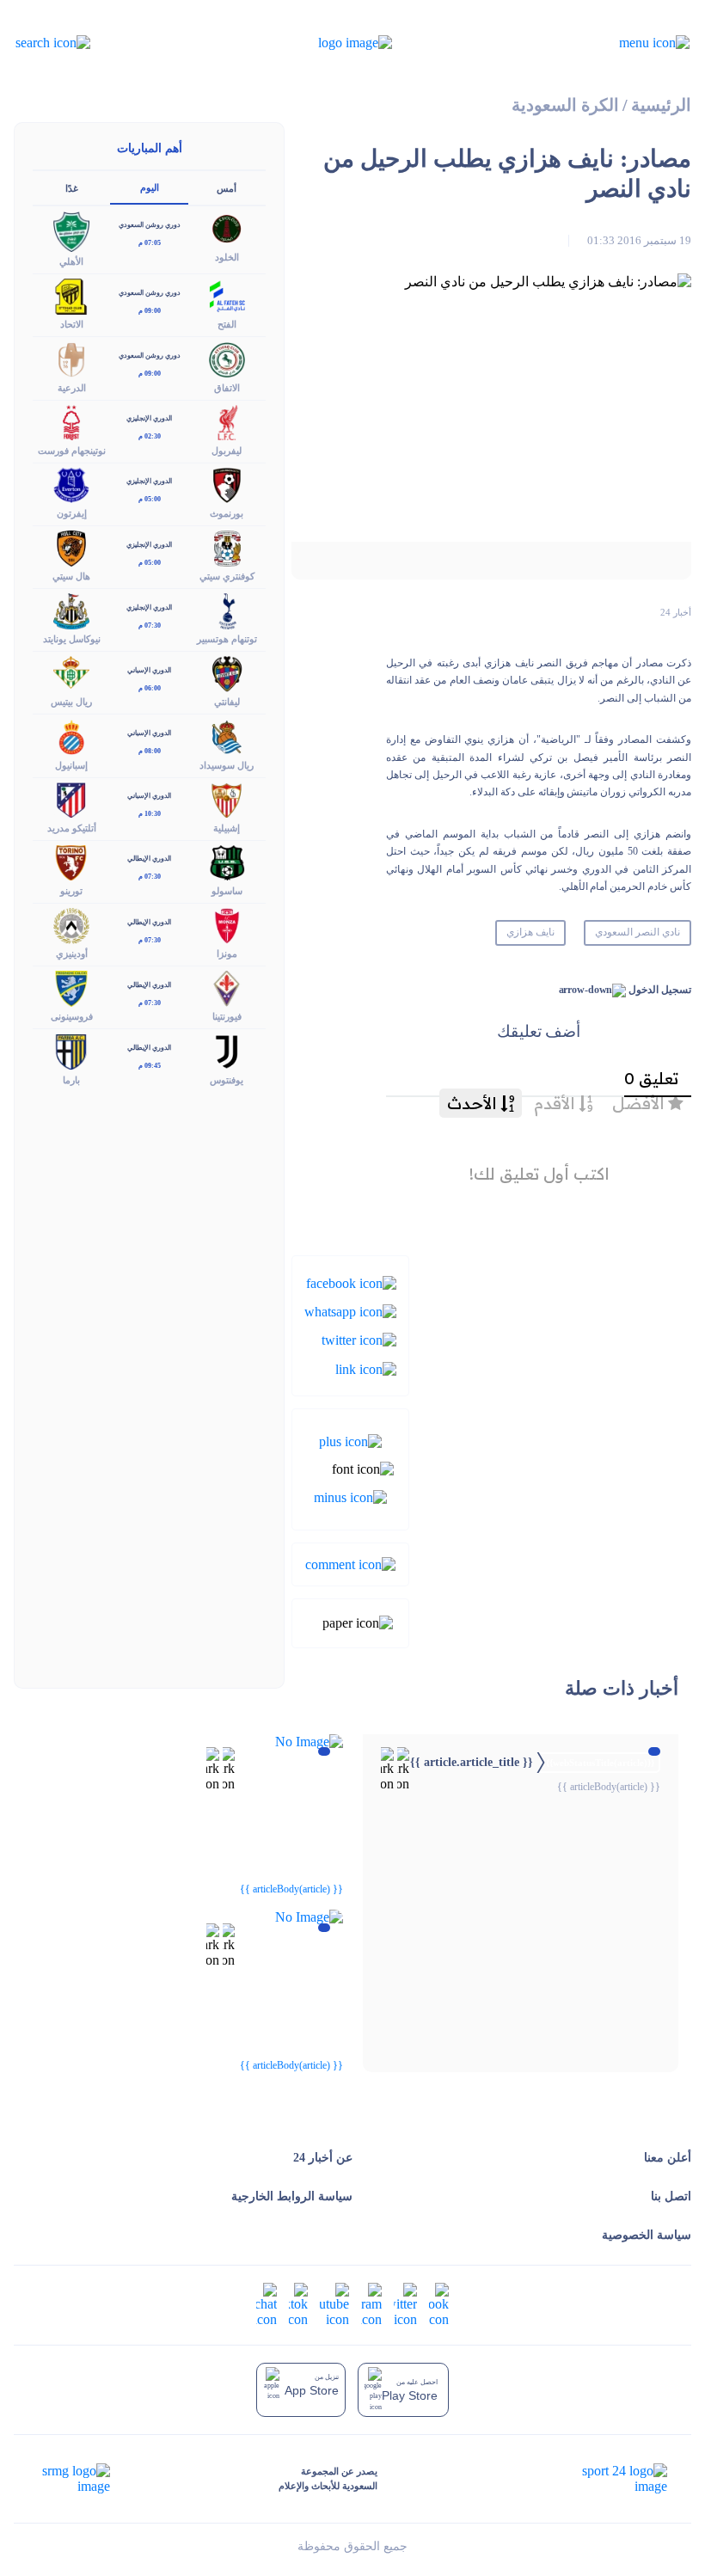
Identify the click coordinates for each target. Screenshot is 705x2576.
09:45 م (150, 1066)
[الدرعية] (71, 358)
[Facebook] (351, 1282)
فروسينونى (72, 1016)
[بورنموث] (227, 484)
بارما (71, 1080)
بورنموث (227, 513)
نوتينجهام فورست (72, 451)
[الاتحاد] (71, 295)
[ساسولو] (227, 861)
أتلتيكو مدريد (72, 828)
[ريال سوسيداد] (227, 736)
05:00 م (150, 499)
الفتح (227, 324)
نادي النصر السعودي (638, 932)
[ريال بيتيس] (71, 673)
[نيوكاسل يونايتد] (71, 610)
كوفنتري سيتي (227, 576)
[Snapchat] (267, 2304)
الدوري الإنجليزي (149, 418)
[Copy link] (366, 1368)
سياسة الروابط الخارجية (292, 2196)
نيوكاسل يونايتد (72, 639)
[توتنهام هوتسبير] (227, 610)
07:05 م (150, 243)
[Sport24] (607, 2479)
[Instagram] (371, 2304)
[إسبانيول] (71, 736)
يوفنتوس (227, 1080)
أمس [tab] (227, 188)
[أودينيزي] (71, 925)
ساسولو (227, 891)
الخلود (227, 257)
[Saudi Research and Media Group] (74, 2479)
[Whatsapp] (350, 1311)
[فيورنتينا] (227, 987)
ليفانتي (227, 702)
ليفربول (227, 451)
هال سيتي (71, 576)
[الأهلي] (71, 230)
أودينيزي (72, 954)
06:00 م (150, 688)
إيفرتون (72, 513)
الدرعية (72, 388)
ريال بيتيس (71, 702)
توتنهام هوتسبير (227, 639)
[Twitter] (359, 1339)
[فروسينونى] (71, 987)
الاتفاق (227, 388)
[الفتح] (227, 295)
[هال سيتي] (71, 547)
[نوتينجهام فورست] (71, 421)
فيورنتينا (227, 1016)
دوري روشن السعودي (150, 225)
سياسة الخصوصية (647, 2235)
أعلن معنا (668, 2158)
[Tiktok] (298, 2304)
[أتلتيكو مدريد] (71, 798)
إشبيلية (227, 828)
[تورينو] (71, 861)
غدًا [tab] (72, 188)
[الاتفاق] (227, 358)
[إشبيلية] (227, 798)
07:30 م (150, 626)
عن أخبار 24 (323, 2158)
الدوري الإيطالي (149, 859)
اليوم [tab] (150, 187)
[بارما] (71, 1050)
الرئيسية (661, 105)
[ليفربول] (227, 421)
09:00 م (150, 311)
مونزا (227, 954)
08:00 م (150, 751)
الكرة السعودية (565, 105)
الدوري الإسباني (149, 670)
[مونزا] (227, 925)
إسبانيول (71, 765)
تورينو (71, 891)
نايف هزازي (530, 932)
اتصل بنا (671, 2196)
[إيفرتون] (71, 484)
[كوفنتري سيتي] (227, 547)
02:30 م (150, 436)
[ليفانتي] (227, 673)
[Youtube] (334, 2304)
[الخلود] (227, 227)
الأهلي (71, 261)
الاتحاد (72, 324)
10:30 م (150, 814)
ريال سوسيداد (227, 765)
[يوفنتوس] (227, 1050)
